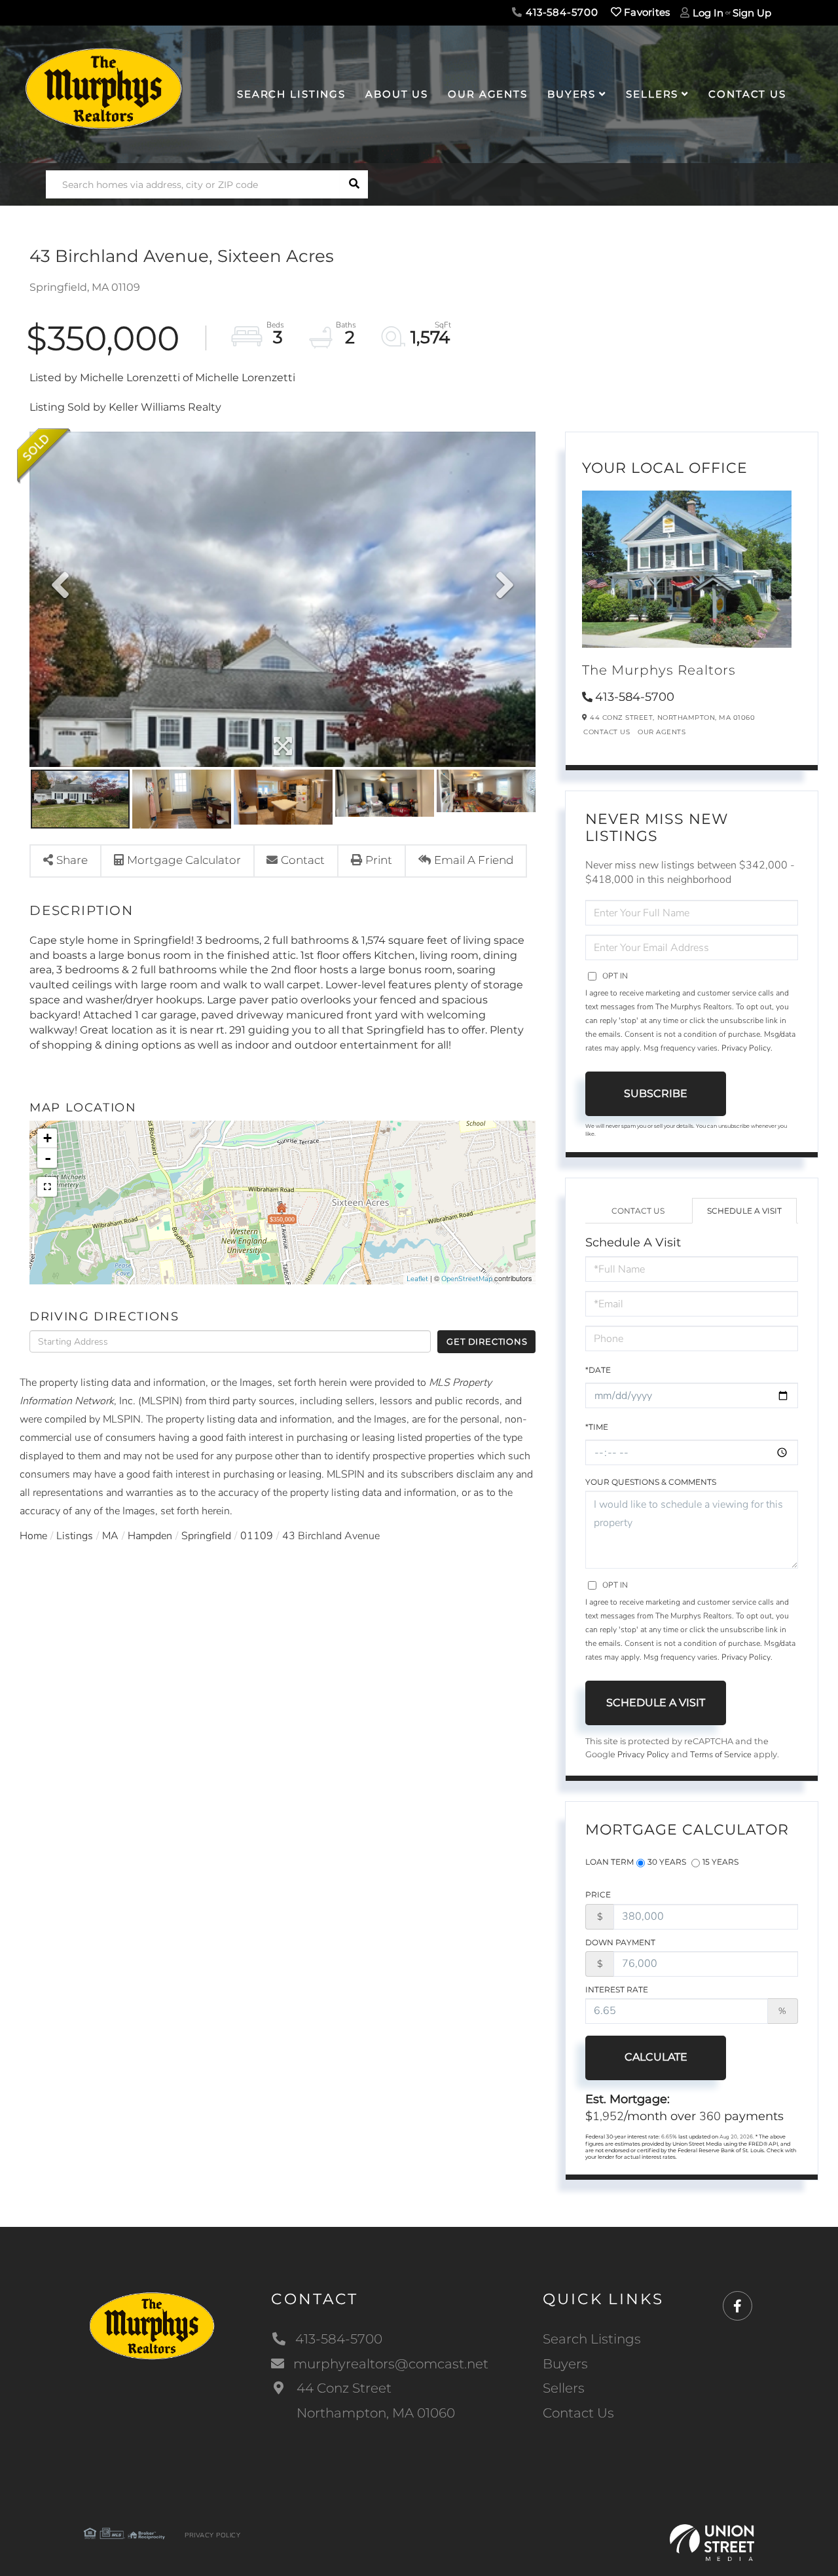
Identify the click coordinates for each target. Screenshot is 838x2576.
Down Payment (620, 1942)
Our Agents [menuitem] (488, 94)
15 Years (720, 1862)
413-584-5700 (560, 12)
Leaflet (417, 1279)
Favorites (646, 12)
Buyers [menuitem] (572, 94)
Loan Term (610, 1862)
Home (33, 1536)
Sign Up (752, 13)
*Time (597, 1427)
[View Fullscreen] (47, 1187)
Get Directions (487, 1341)
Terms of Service (721, 1755)
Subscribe (656, 1093)
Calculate (656, 2057)
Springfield (206, 1536)
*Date (598, 1370)
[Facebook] (738, 2306)
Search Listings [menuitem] (291, 94)
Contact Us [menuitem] (747, 94)
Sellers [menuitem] (652, 94)
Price (598, 1895)
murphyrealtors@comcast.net (391, 2364)
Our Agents (662, 732)
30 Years (667, 1862)
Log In (708, 13)
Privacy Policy (746, 1048)
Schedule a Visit (744, 1211)
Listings (75, 1536)
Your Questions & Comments (651, 1482)
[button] (354, 184)
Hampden (150, 1536)
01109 (257, 1536)
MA (110, 1536)
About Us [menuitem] (397, 94)
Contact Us (607, 732)
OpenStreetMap (467, 1279)
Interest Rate (617, 1989)
